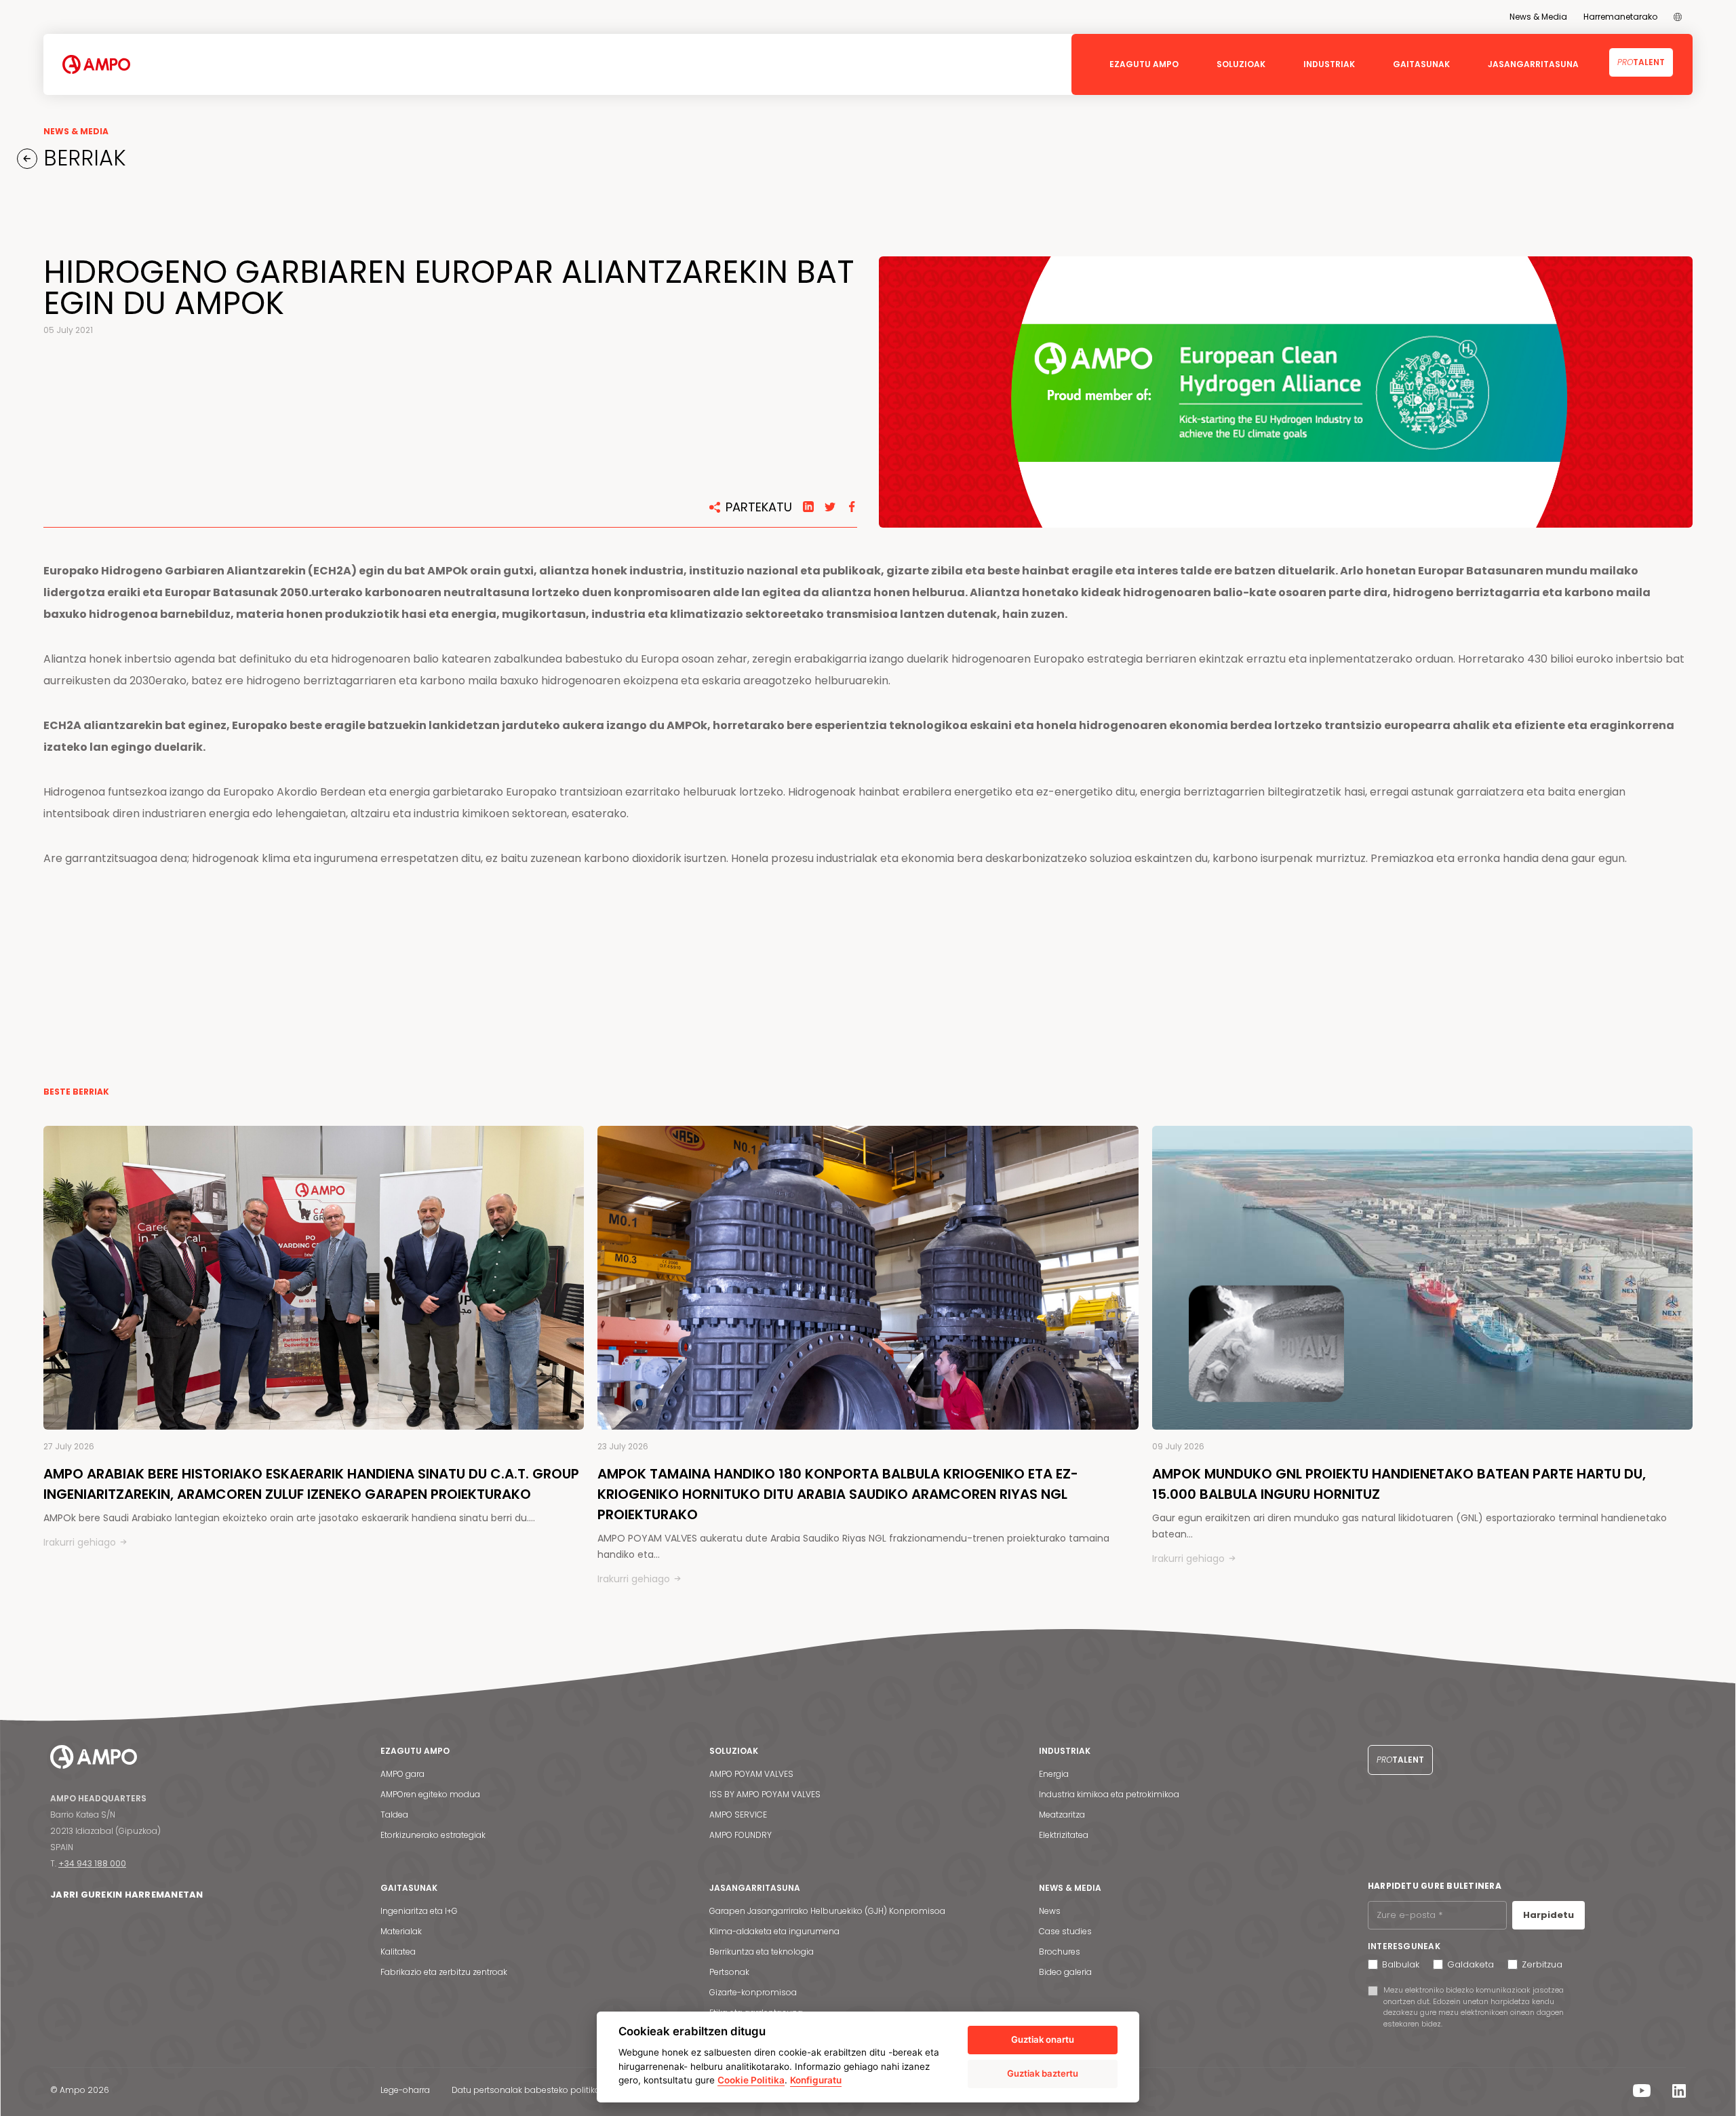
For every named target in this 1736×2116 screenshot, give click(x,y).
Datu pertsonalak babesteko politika (526, 2090)
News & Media (1538, 17)
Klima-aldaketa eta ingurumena (774, 1931)
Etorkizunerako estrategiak (433, 1835)
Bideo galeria (1065, 1972)
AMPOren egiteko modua (430, 1794)
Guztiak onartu (1043, 2039)
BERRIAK (82, 158)
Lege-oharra (405, 2090)
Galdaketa (1471, 1964)
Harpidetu (1548, 1915)
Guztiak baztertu (1043, 2073)
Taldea (394, 1815)
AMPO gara (402, 1774)
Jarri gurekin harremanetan (127, 1895)
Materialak (401, 1931)
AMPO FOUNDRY (741, 1835)
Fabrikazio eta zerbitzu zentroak (444, 1972)
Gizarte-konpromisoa (753, 1992)
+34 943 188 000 (92, 1863)
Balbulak (1401, 1964)
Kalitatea (398, 1952)
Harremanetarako (1620, 17)
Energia (1054, 1774)
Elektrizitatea (1064, 1835)
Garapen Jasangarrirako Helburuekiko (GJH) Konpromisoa (827, 1911)
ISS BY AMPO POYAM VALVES (765, 1794)
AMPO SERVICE (738, 1815)
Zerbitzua (1542, 1964)
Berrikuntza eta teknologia (762, 1952)
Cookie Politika (751, 2080)
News (1050, 1911)
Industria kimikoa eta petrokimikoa (1109, 1794)
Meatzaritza (1062, 1815)
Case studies (1065, 1931)
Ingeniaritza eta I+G (419, 1911)
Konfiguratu (816, 2080)
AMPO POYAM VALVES (751, 1774)
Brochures (1060, 1952)
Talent (1641, 62)
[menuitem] (1678, 17)
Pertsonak (729, 1972)
